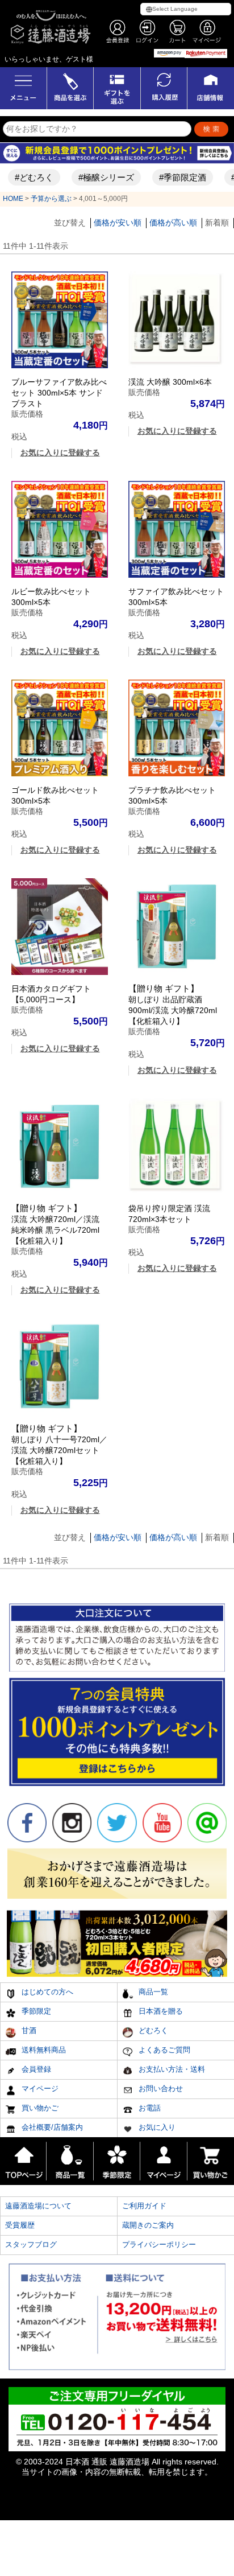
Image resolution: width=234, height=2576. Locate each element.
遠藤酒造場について (38, 2206)
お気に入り (156, 2127)
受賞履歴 (20, 2225)
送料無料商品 (43, 2050)
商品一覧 (152, 1992)
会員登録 (35, 2069)
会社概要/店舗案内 (51, 2127)
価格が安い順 (118, 223)
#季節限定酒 (172, 177)
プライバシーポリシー (159, 2244)
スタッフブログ (31, 2244)
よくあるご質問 (163, 2050)
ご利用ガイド (144, 2206)
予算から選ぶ (51, 199)
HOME (13, 199)
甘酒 (28, 2030)
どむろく (152, 2030)
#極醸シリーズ (95, 177)
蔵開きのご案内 (148, 2225)
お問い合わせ (160, 2089)
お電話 (149, 2108)
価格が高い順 (173, 223)
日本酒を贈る (160, 2011)
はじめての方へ (46, 1992)
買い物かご (39, 2108)
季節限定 (35, 2011)
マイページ (39, 2089)
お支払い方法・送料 (171, 2069)
